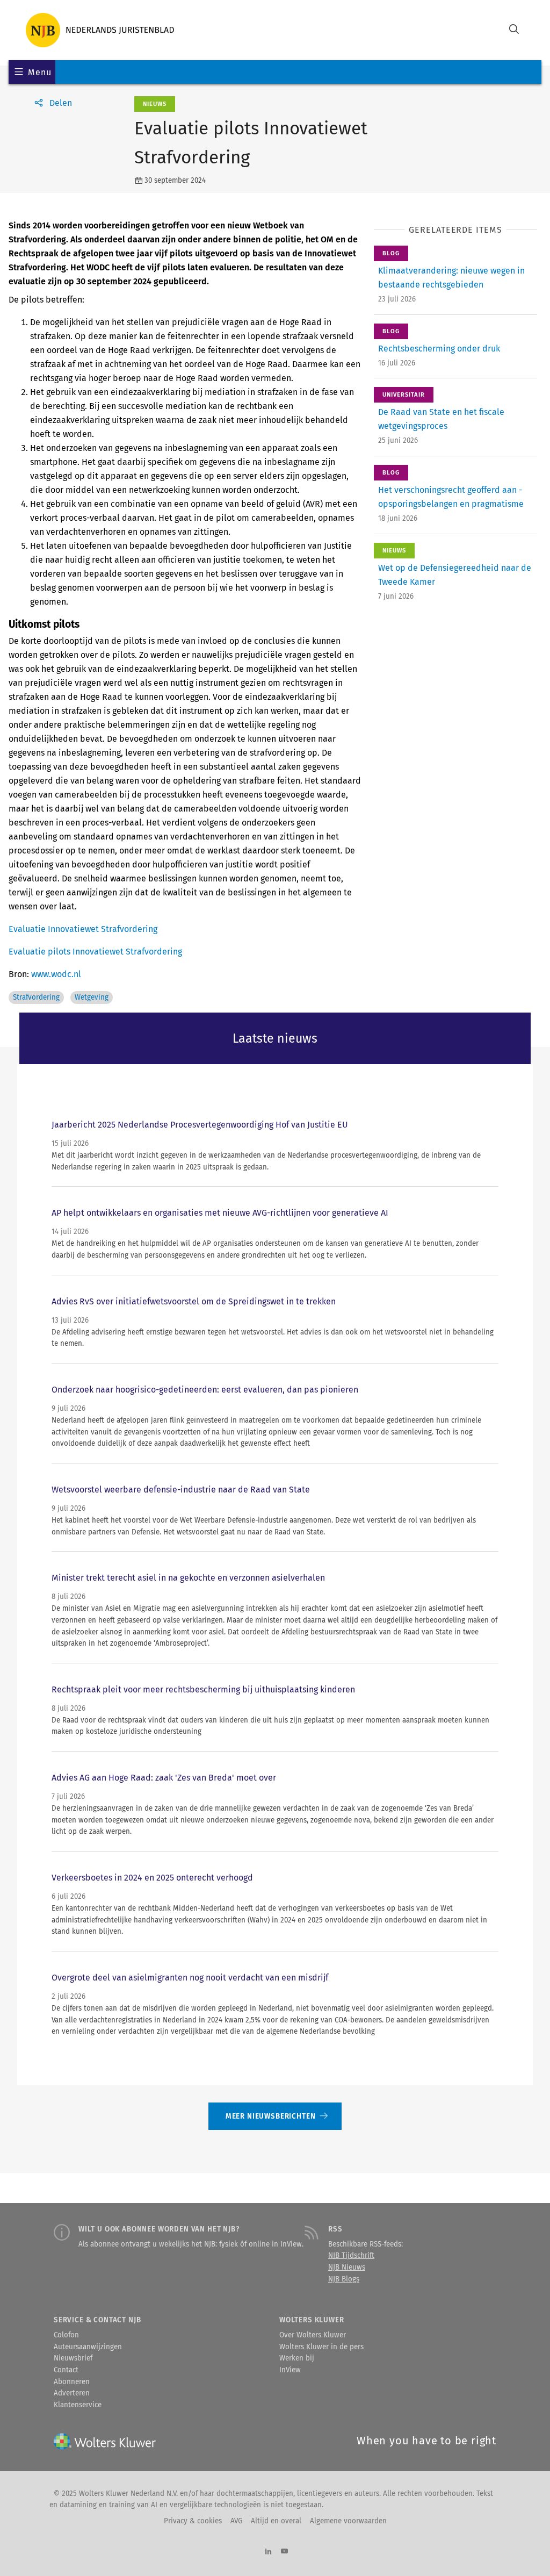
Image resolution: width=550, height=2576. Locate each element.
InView (290, 2370)
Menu (39, 72)
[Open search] (514, 30)
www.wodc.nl (56, 974)
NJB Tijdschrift (351, 2256)
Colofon (66, 2335)
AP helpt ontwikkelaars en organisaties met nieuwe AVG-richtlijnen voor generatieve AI (220, 1213)
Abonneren (72, 2382)
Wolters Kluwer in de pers (321, 2347)
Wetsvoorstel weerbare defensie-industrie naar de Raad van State (181, 1490)
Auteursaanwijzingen (88, 2347)
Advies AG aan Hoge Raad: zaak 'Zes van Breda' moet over (164, 1778)
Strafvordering (36, 998)
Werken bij (297, 2358)
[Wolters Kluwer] (100, 30)
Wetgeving (92, 998)
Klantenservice (78, 2405)
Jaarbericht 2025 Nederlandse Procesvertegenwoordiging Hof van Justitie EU (200, 1125)
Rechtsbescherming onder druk (439, 349)
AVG (236, 2521)
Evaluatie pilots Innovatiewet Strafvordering (95, 952)
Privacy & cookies (193, 2521)
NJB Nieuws (347, 2268)
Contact (66, 2370)
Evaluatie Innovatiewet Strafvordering (83, 929)
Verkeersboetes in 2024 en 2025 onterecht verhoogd (152, 1878)
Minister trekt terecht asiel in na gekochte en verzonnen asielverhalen (188, 1578)
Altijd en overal (276, 2521)
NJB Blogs (344, 2279)
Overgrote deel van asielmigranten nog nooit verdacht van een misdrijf (190, 1978)
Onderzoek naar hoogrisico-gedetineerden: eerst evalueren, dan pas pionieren (205, 1390)
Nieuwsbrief (73, 2358)
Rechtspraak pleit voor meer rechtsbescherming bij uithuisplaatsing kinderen (203, 1689)
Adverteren (72, 2393)
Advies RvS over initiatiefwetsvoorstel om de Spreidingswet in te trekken (194, 1301)
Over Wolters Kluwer (313, 2335)
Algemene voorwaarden (348, 2521)
